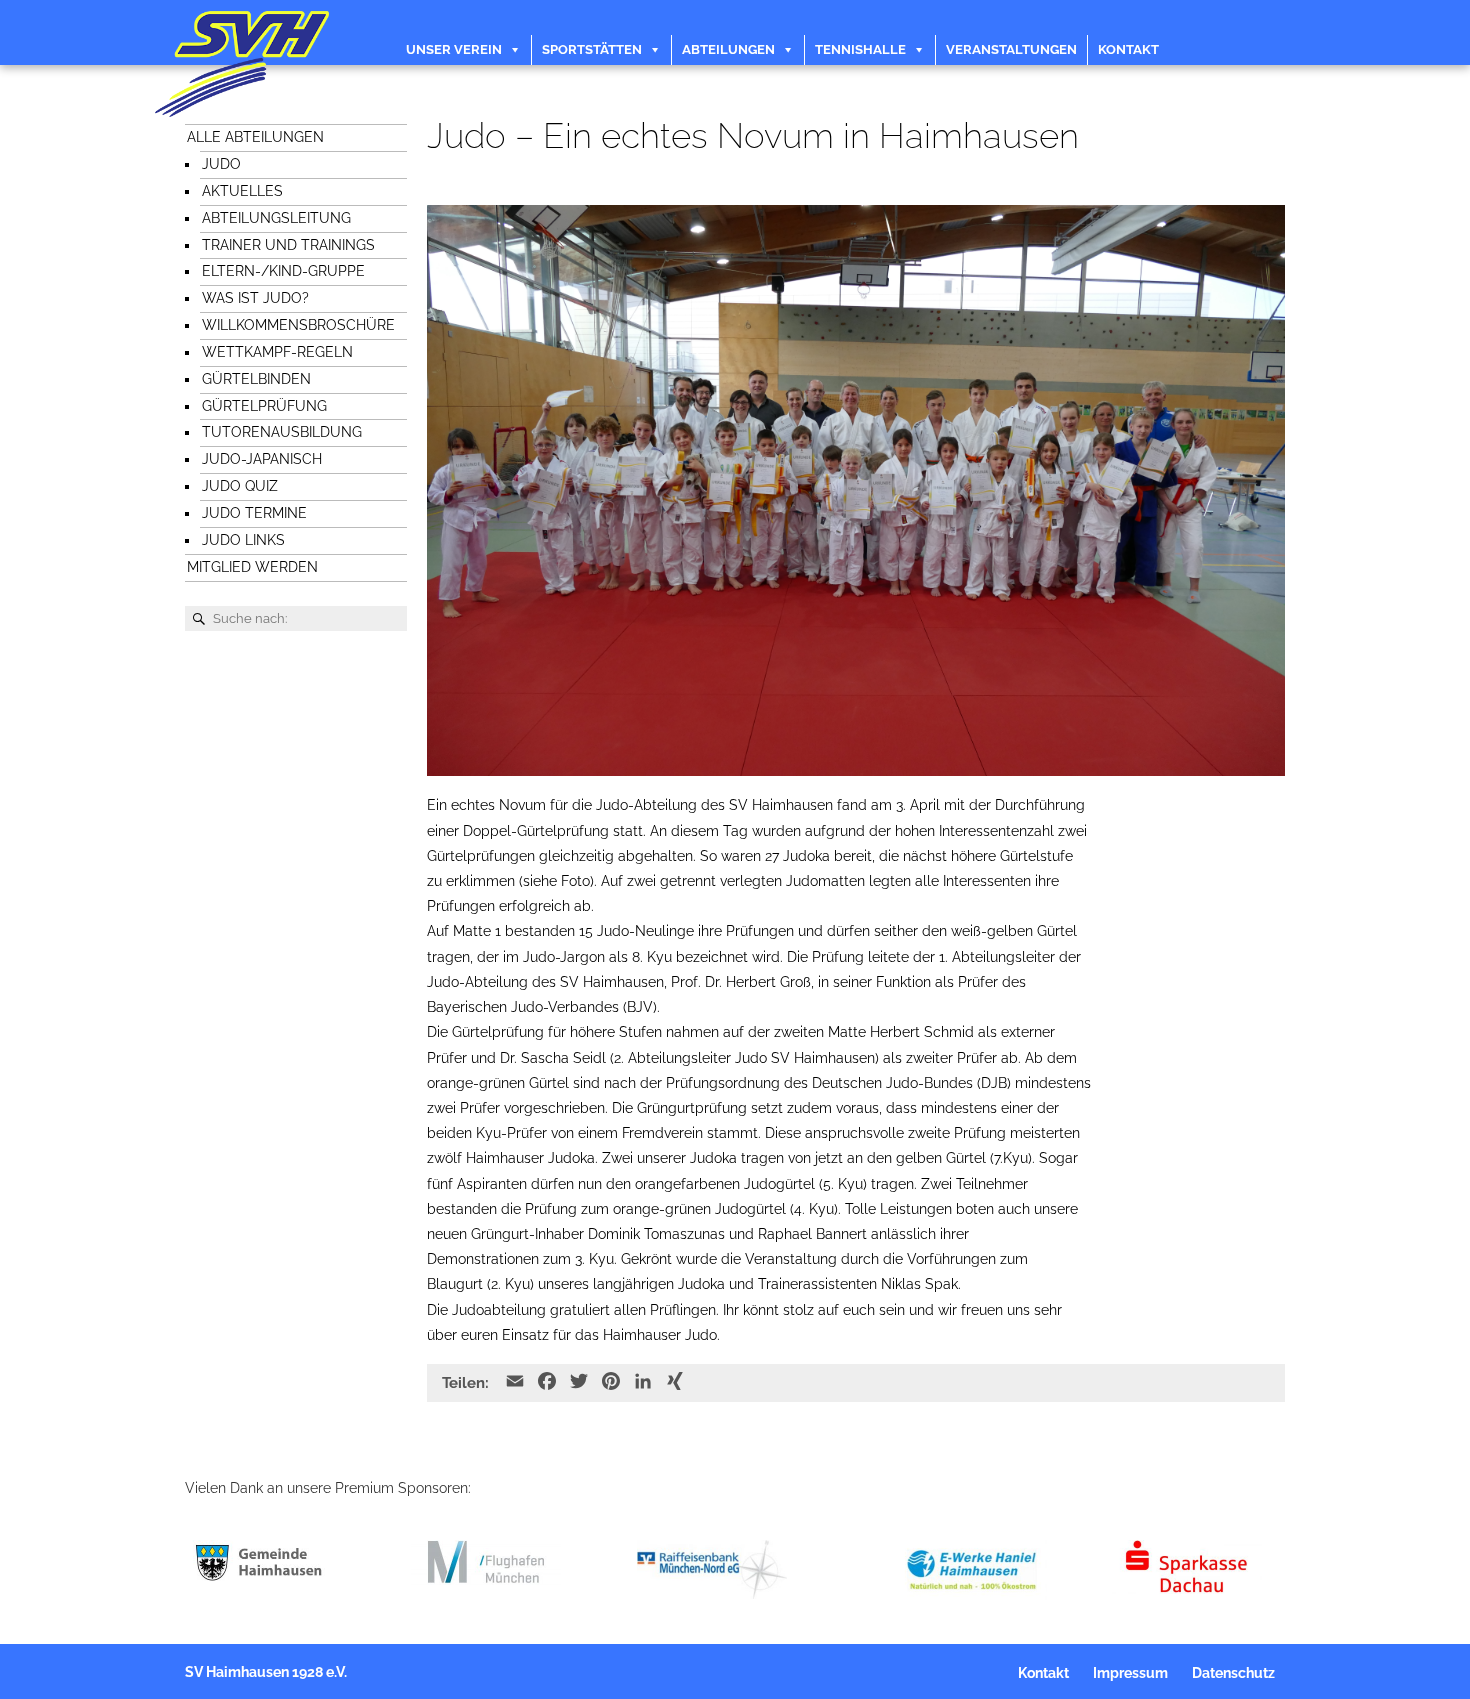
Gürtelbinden (256, 379)
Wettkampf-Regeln (277, 352)
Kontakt (1128, 49)
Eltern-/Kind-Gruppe (283, 271)
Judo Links (243, 540)
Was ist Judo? (255, 298)
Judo (221, 164)
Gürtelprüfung (264, 406)
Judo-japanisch (262, 459)
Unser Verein (454, 49)
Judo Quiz (240, 486)
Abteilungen (728, 49)
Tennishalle (860, 49)
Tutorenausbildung (282, 432)
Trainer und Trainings (288, 245)
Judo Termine (254, 513)
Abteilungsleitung (276, 218)
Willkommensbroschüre (298, 325)
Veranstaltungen (1011, 49)
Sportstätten (592, 49)
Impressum (1130, 1673)
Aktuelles (242, 191)
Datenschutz (1233, 1673)
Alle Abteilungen (255, 137)
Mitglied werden (252, 567)
